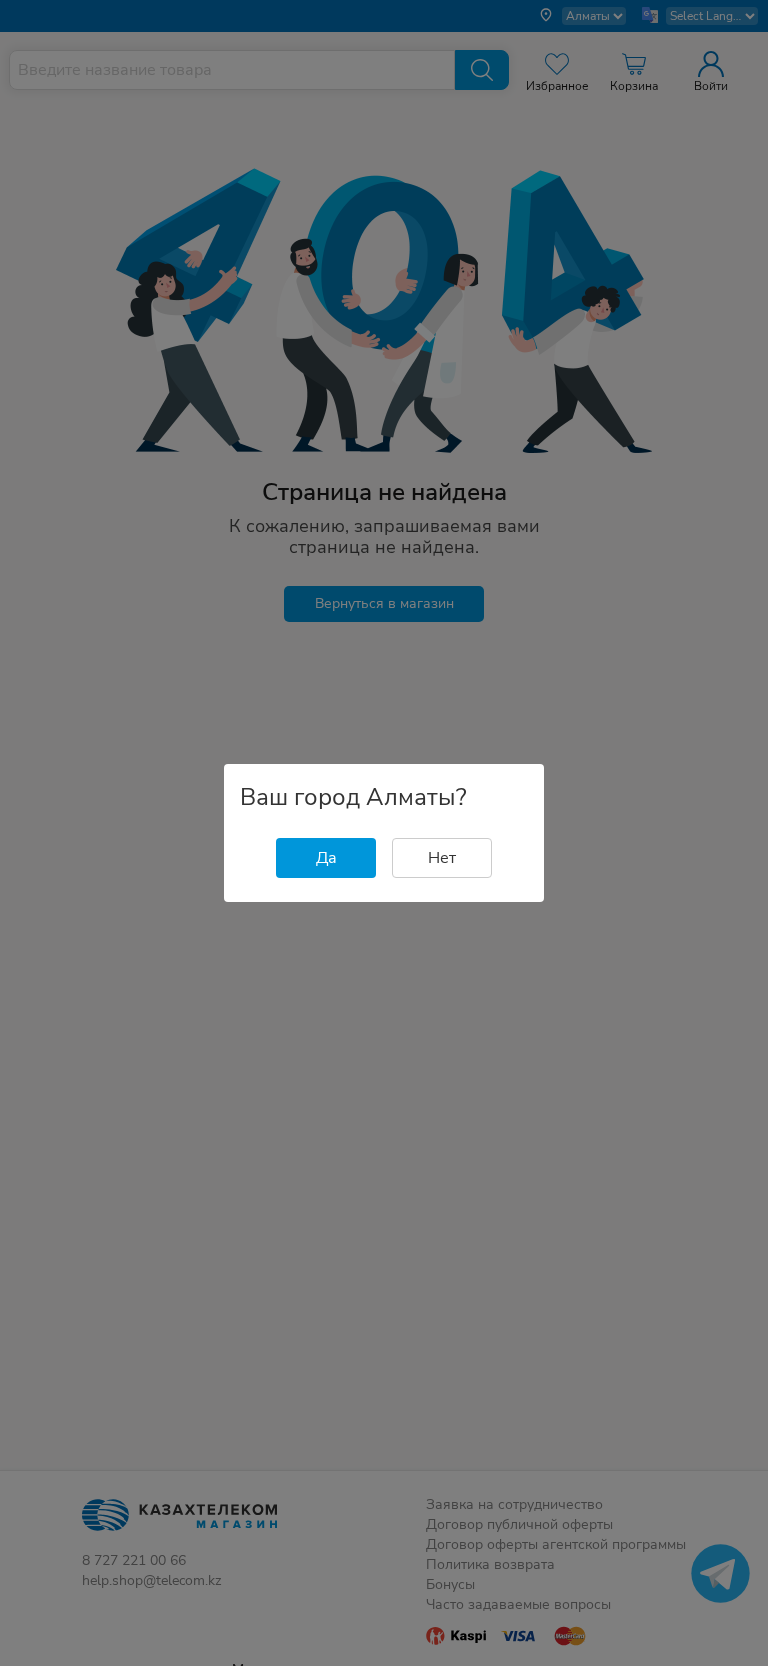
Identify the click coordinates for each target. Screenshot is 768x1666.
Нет (442, 858)
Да (326, 858)
